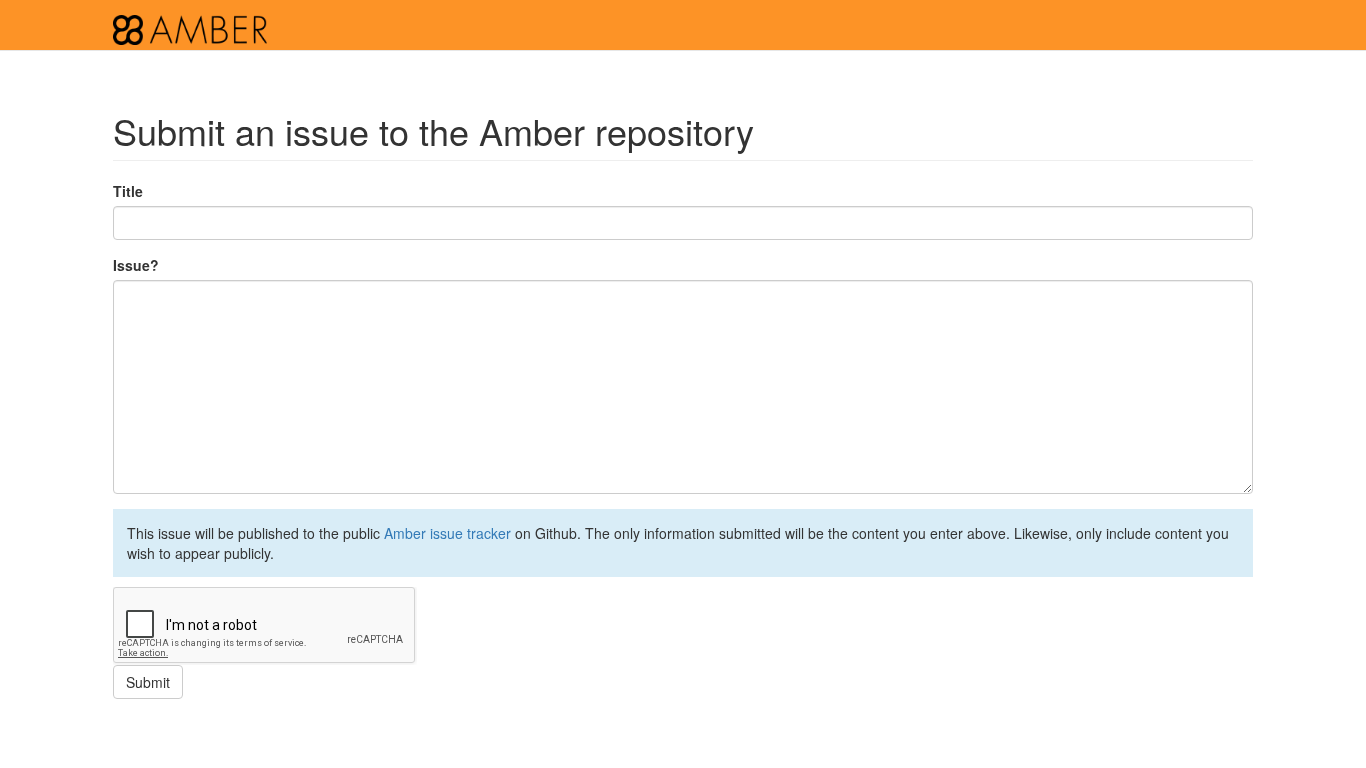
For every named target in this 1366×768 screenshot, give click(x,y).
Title (128, 191)
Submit (148, 682)
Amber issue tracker (447, 533)
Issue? (136, 265)
